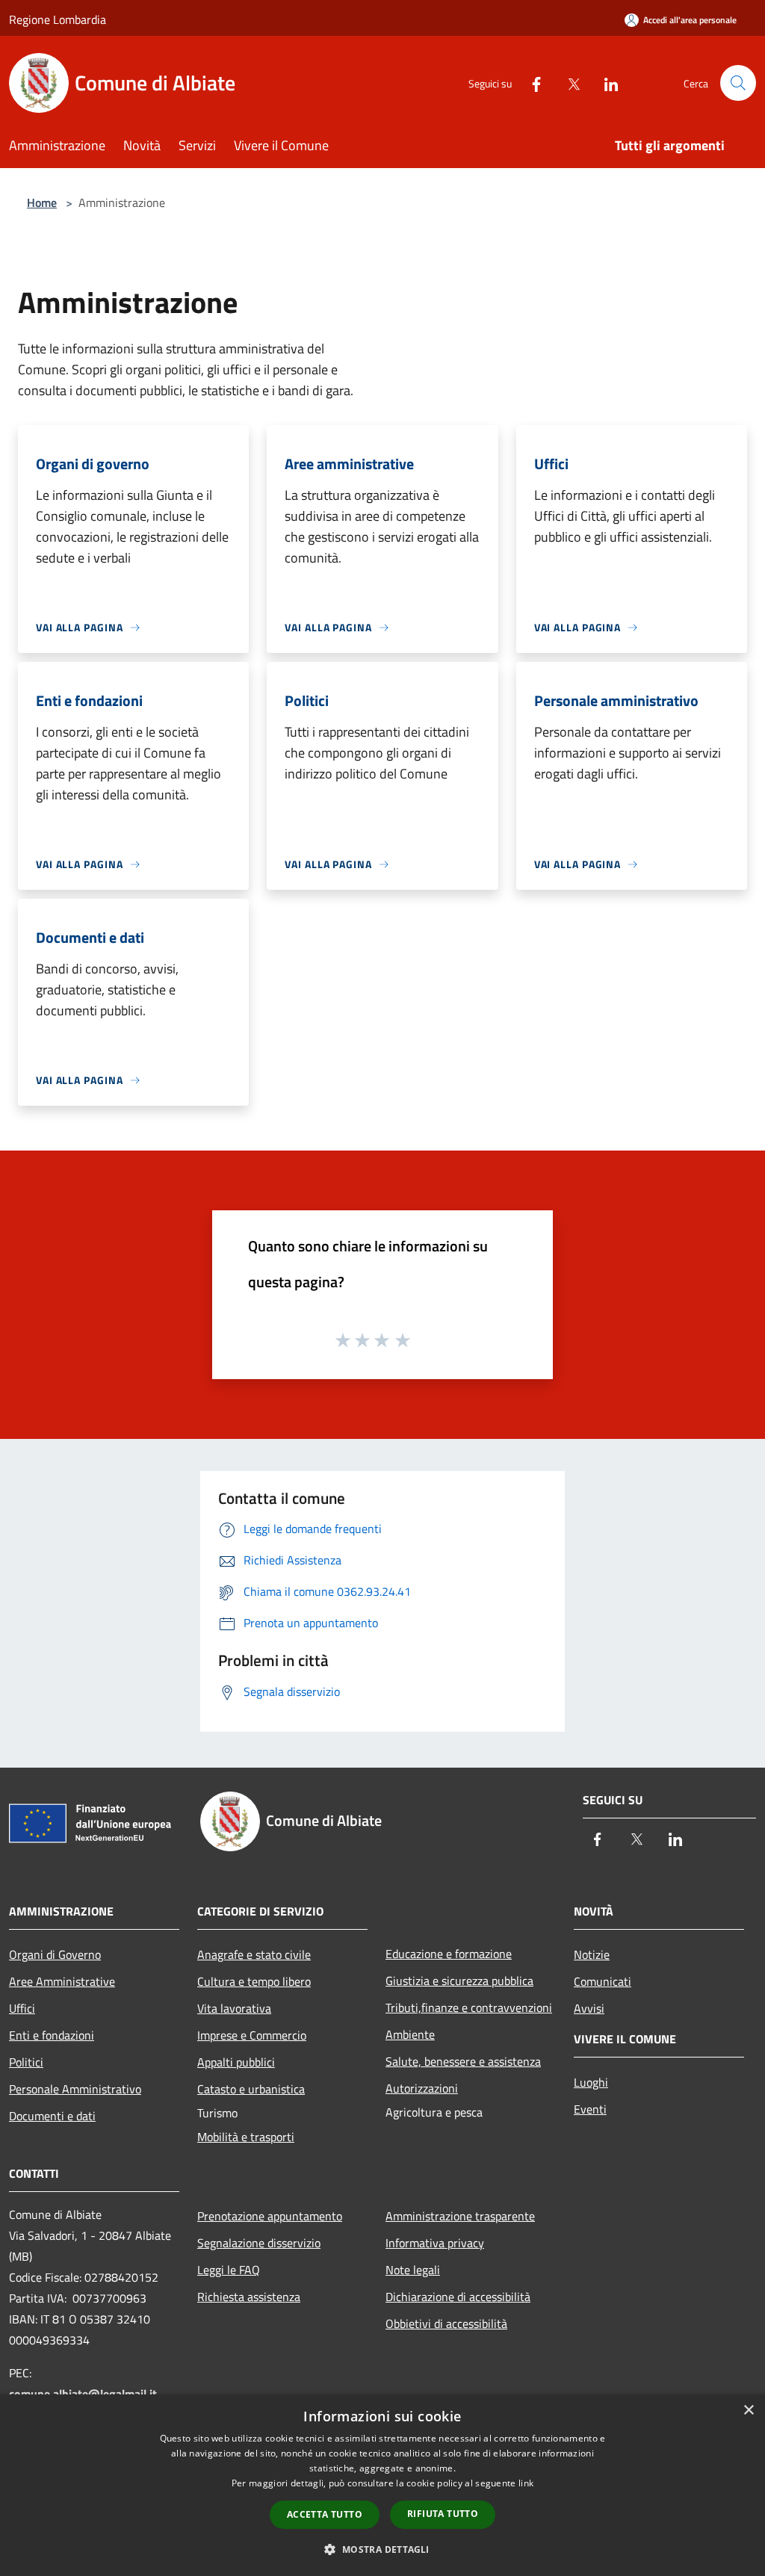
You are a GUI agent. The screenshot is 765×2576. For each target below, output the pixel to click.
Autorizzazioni (422, 2088)
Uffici (22, 2008)
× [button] (748, 2411)
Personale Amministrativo (75, 2089)
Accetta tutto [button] (325, 2514)
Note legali (413, 2270)
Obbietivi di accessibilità (446, 2323)
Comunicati (603, 1981)
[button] (382, 2549)
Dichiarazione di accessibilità (458, 2297)
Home (42, 202)
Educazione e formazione (449, 1954)
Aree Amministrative (62, 1981)
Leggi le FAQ (229, 2270)
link (526, 2483)
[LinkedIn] (605, 83)
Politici (26, 2062)
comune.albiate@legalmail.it (83, 2394)
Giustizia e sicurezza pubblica (459, 1981)
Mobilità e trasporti (246, 2137)
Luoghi (591, 2082)
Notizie (592, 1954)
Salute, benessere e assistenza (463, 2061)
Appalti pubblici (236, 2062)
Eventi (590, 2109)
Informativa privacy (435, 2243)
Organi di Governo (55, 1954)
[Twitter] (568, 83)
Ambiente (410, 2034)
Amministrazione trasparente (460, 2216)
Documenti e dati (52, 2116)
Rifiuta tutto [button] (443, 2514)
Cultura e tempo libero (254, 1981)
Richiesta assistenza (249, 2297)
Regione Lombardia (58, 19)
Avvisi (589, 2008)
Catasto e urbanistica (251, 2089)
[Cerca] (738, 83)
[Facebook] (530, 83)
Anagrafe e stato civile (254, 1954)
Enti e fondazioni (52, 2035)
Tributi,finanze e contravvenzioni (469, 2007)
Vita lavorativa (234, 2008)
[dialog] (382, 2485)
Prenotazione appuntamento (270, 2216)
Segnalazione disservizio (259, 2243)
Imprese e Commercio (252, 2035)
